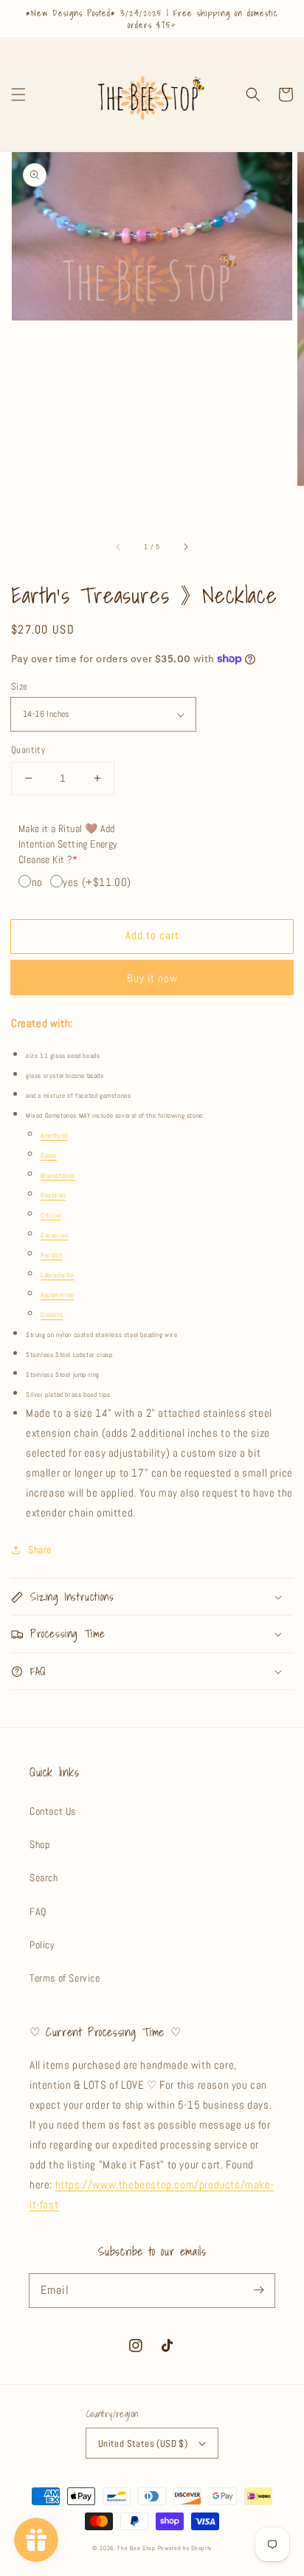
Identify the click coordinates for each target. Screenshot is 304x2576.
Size (20, 686)
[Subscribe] (258, 2290)
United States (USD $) (143, 2443)
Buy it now (152, 978)
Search (44, 1878)
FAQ (38, 1912)
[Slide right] (185, 546)
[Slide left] (119, 546)
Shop (39, 1844)
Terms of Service (65, 1978)
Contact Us (53, 1811)
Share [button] (40, 1550)
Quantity (28, 750)
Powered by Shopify (185, 2548)
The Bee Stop (136, 2548)
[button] (18, 95)
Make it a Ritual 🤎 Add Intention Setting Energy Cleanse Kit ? (68, 844)
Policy (42, 1945)
